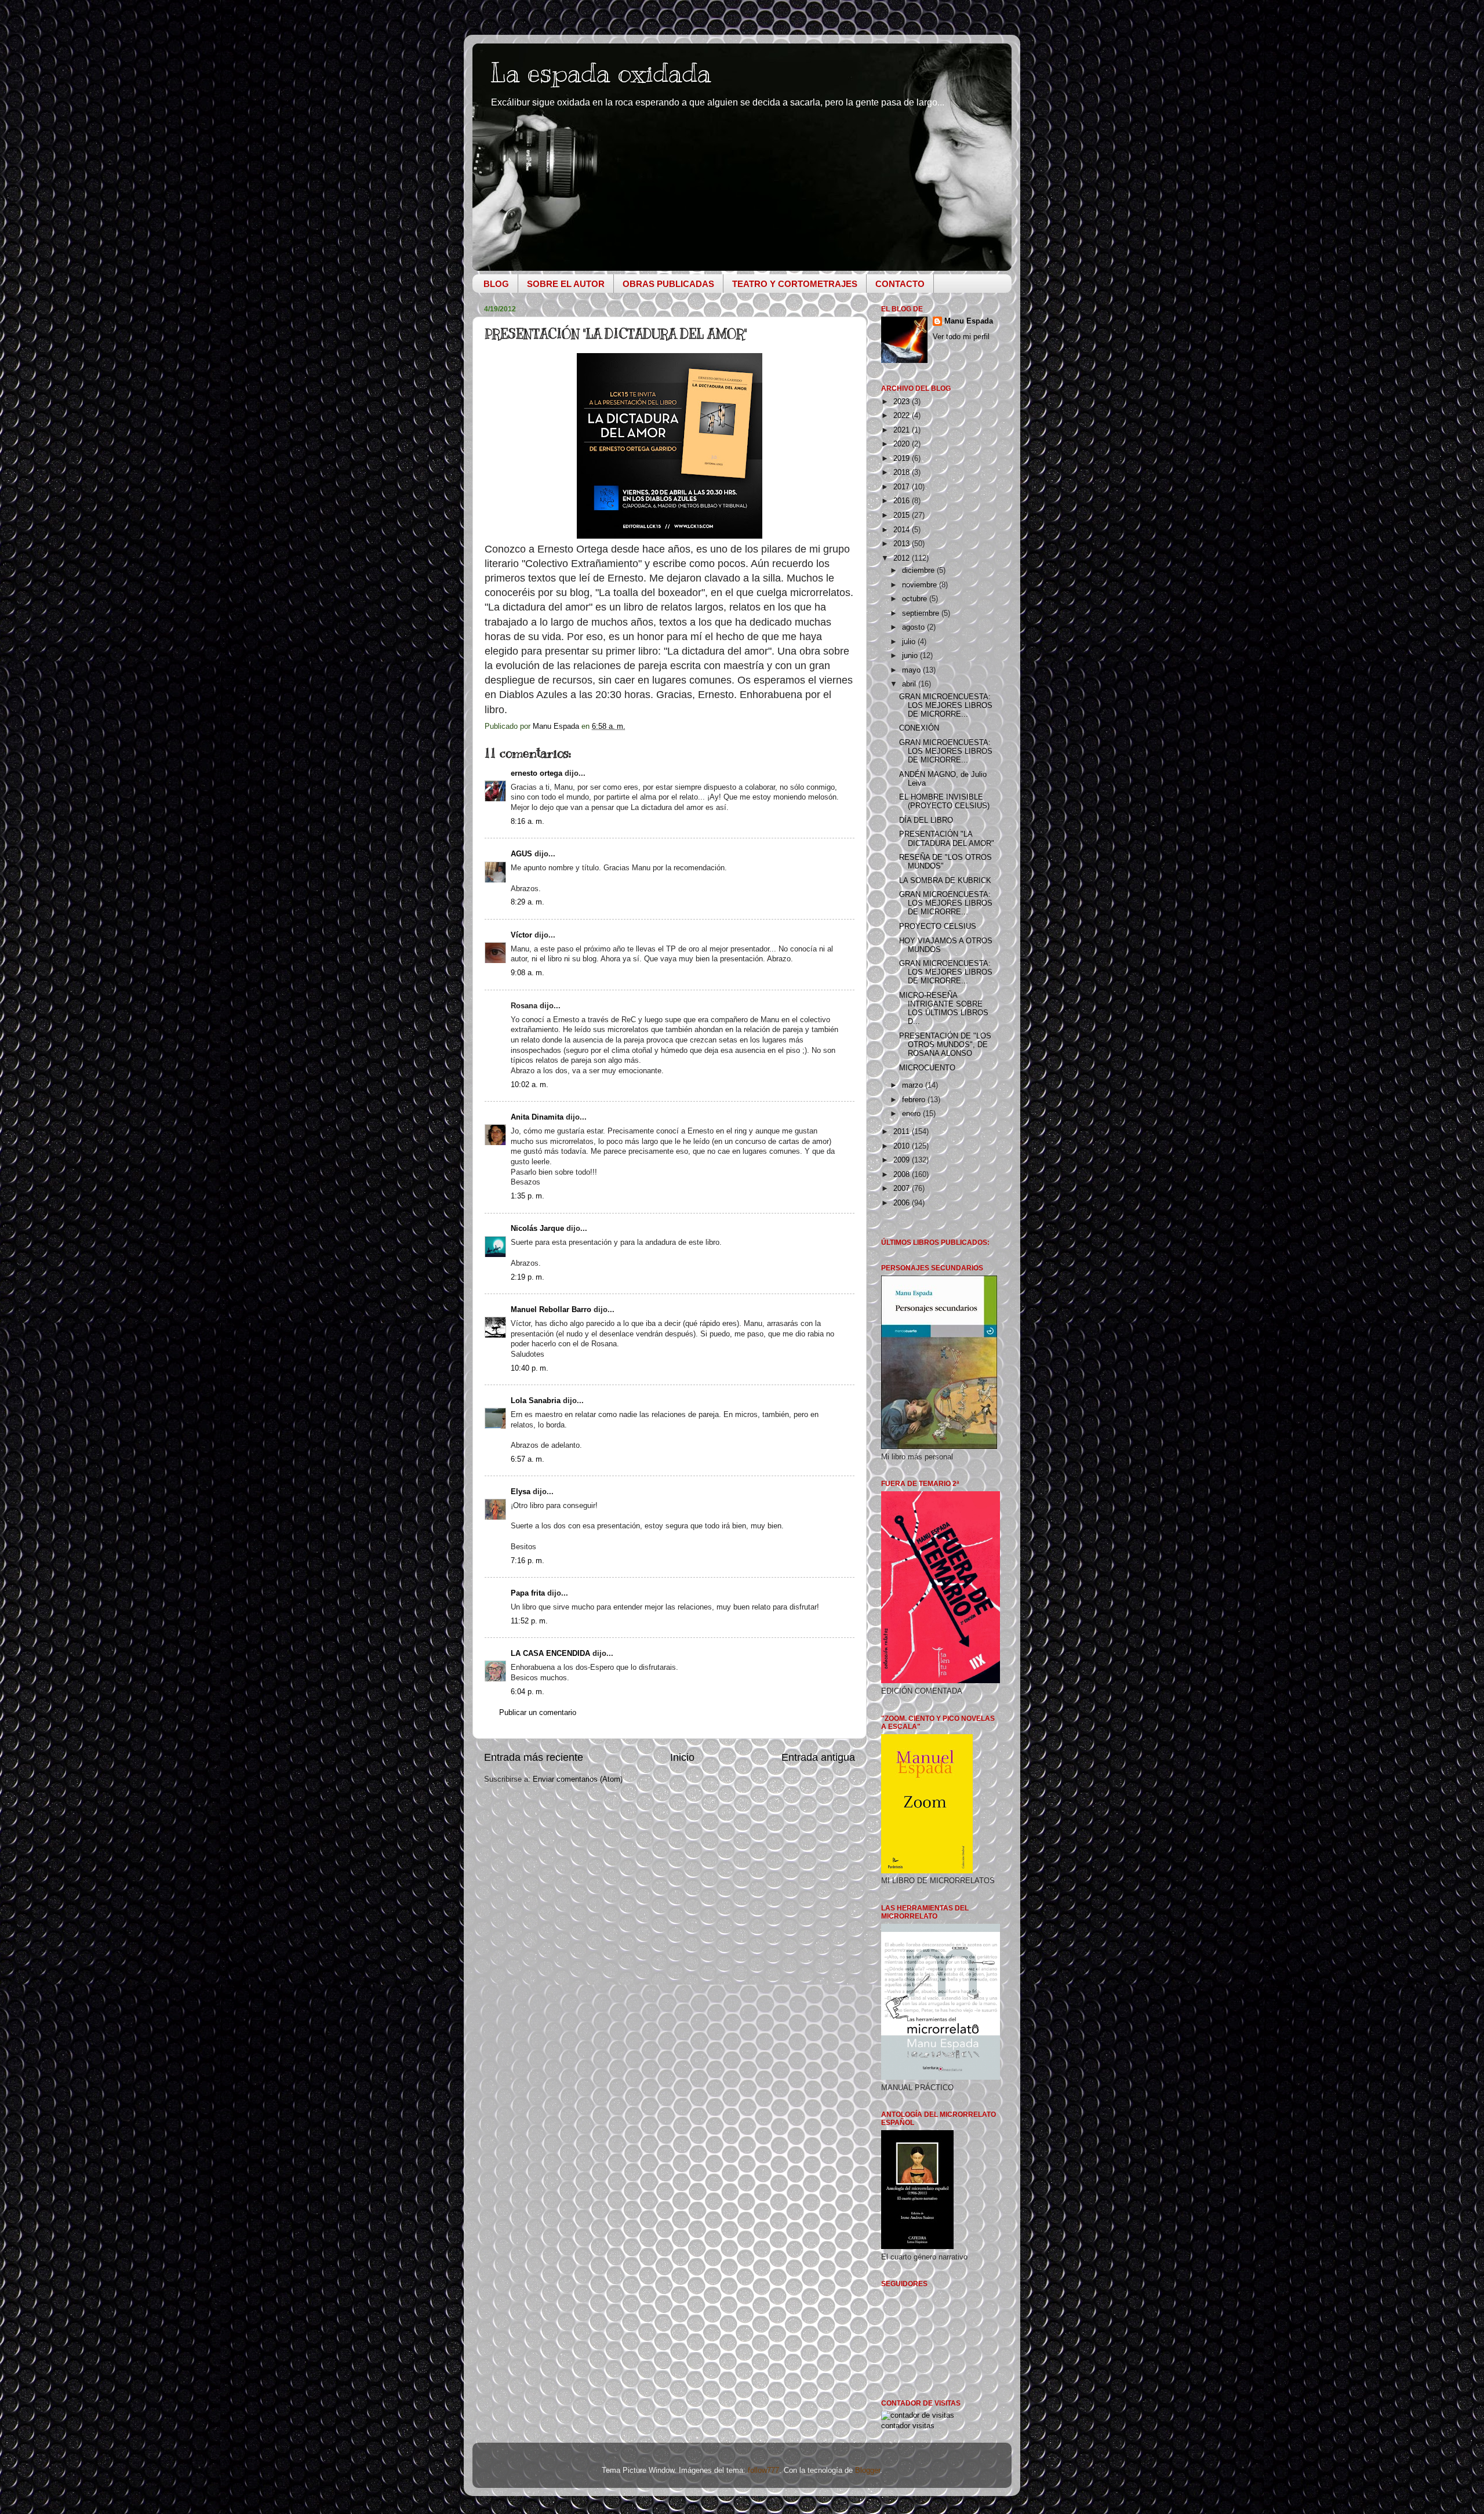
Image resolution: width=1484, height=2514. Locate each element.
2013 (903, 544)
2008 (903, 1175)
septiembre (922, 613)
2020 (903, 444)
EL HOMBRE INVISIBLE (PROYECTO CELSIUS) (944, 802)
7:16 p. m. (528, 1561)
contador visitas (908, 2426)
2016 (903, 501)
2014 (903, 530)
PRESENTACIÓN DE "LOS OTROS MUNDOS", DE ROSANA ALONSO (945, 1045)
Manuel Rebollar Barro (551, 1310)
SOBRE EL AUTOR (566, 284)
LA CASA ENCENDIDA (550, 1654)
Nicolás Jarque (537, 1229)
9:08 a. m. (528, 973)
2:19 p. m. (528, 1277)
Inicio (682, 1757)
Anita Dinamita (537, 1117)
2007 (903, 1189)
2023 (903, 402)
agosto (914, 627)
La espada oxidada (601, 73)
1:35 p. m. (528, 1196)
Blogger (868, 2471)
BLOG (496, 284)
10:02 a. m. (530, 1085)
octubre (916, 599)
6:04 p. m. (528, 1692)
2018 (903, 473)
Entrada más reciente (534, 1757)
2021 (903, 430)
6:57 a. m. (528, 1459)
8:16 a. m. (528, 822)
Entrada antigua (818, 1757)
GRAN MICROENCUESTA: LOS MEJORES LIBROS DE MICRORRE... (946, 706)
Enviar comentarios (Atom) (578, 1779)
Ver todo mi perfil (961, 337)
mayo (912, 670)
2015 (903, 515)
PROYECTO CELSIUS (938, 927)
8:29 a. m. (528, 902)
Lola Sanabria (536, 1401)
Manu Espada (969, 321)
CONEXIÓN (919, 728)
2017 (903, 487)
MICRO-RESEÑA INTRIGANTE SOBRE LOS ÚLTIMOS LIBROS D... (944, 1009)
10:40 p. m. (530, 1368)
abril (910, 684)
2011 (903, 1132)
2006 (903, 1203)
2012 (903, 558)
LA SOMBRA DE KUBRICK (945, 881)
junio (911, 656)
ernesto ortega (537, 773)
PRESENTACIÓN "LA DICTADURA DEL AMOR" (947, 839)
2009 (903, 1160)
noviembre (921, 585)
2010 (903, 1146)
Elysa (521, 1492)
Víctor (521, 935)
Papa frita (528, 1593)
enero (912, 1114)
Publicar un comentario (538, 1713)
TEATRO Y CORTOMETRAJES (795, 284)
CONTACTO (900, 284)
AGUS (521, 854)
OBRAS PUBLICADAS (668, 284)
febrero (915, 1100)
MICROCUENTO (927, 1068)
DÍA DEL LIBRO (926, 820)
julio (910, 642)
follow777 (763, 2471)
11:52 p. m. (529, 1621)
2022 (903, 416)
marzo (914, 1085)
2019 (903, 459)
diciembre (919, 571)
